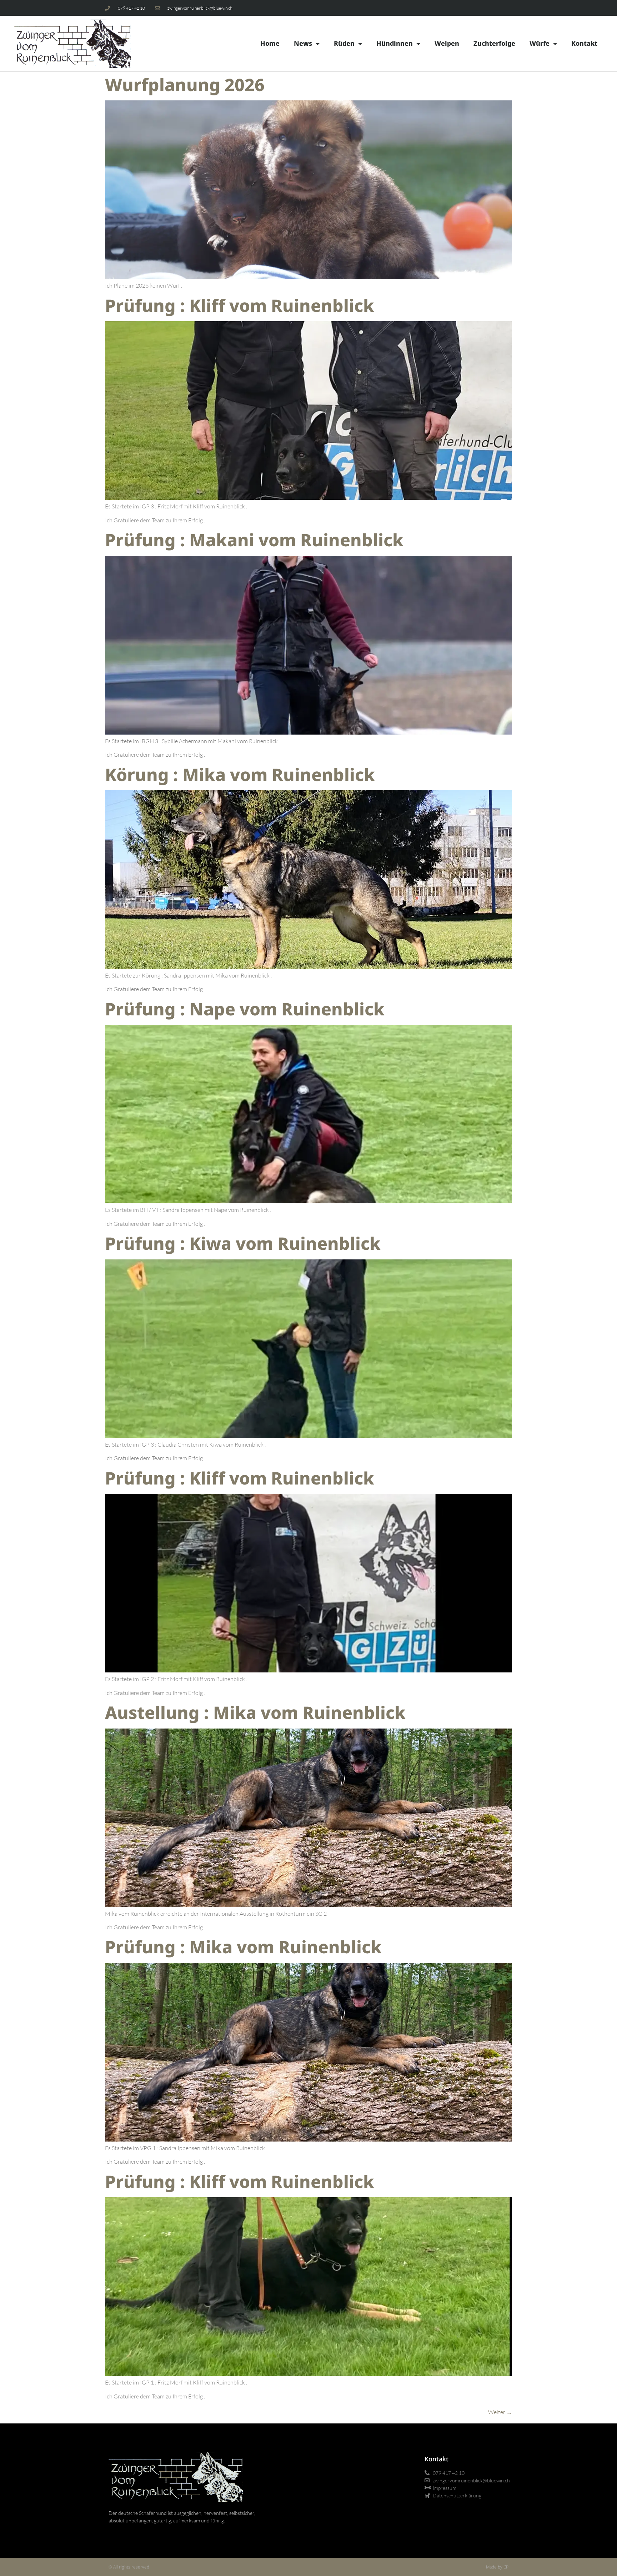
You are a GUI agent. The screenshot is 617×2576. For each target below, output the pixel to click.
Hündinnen (395, 43)
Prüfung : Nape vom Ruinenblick (245, 1009)
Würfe (540, 43)
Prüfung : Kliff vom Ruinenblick (240, 305)
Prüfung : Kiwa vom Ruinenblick (243, 1243)
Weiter (500, 2412)
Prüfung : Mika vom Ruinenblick (243, 1947)
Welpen (447, 43)
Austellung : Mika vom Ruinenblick (255, 1712)
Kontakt (584, 43)
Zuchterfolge (494, 43)
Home (270, 43)
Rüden (344, 43)
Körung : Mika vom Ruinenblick (240, 774)
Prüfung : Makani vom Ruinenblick (254, 540)
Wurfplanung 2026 (185, 84)
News (303, 43)
